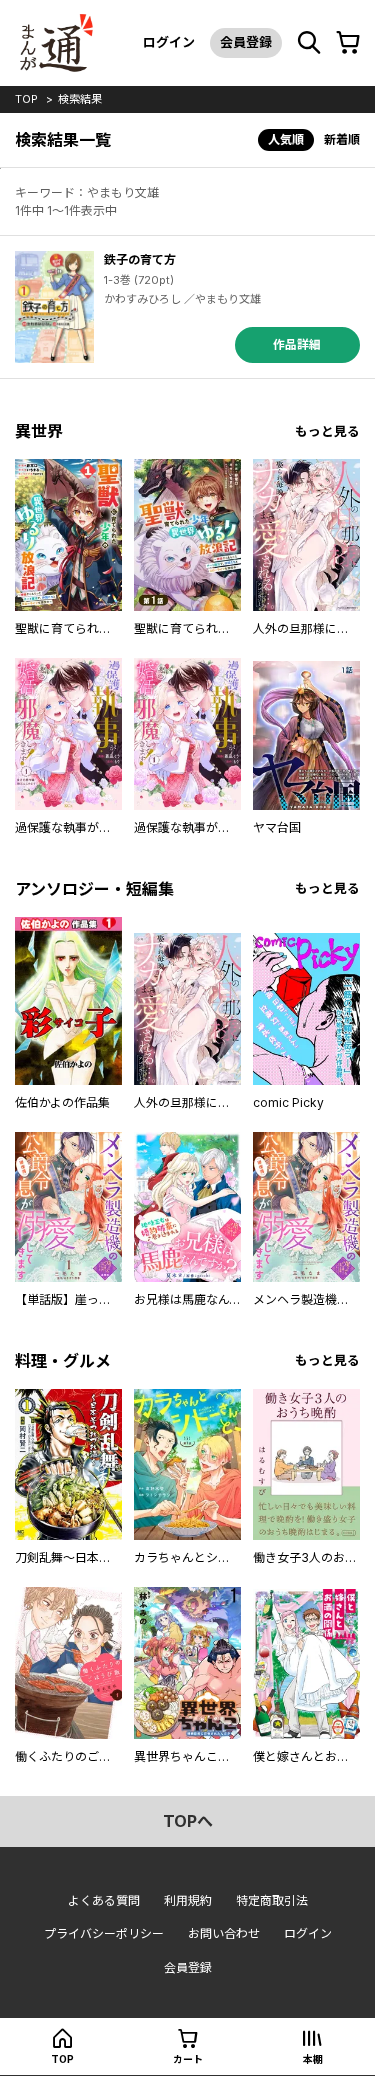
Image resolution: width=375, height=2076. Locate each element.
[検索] (309, 43)
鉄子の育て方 (140, 259)
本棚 (313, 2059)
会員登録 (246, 42)
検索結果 (80, 99)
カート (188, 2059)
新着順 (342, 139)
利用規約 (188, 1900)
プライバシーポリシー (104, 1933)
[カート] (348, 43)
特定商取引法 (272, 1900)
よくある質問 (104, 1900)
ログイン (169, 42)
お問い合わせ (224, 1933)
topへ (188, 1821)
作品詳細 (297, 344)
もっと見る (327, 431)
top (26, 99)
